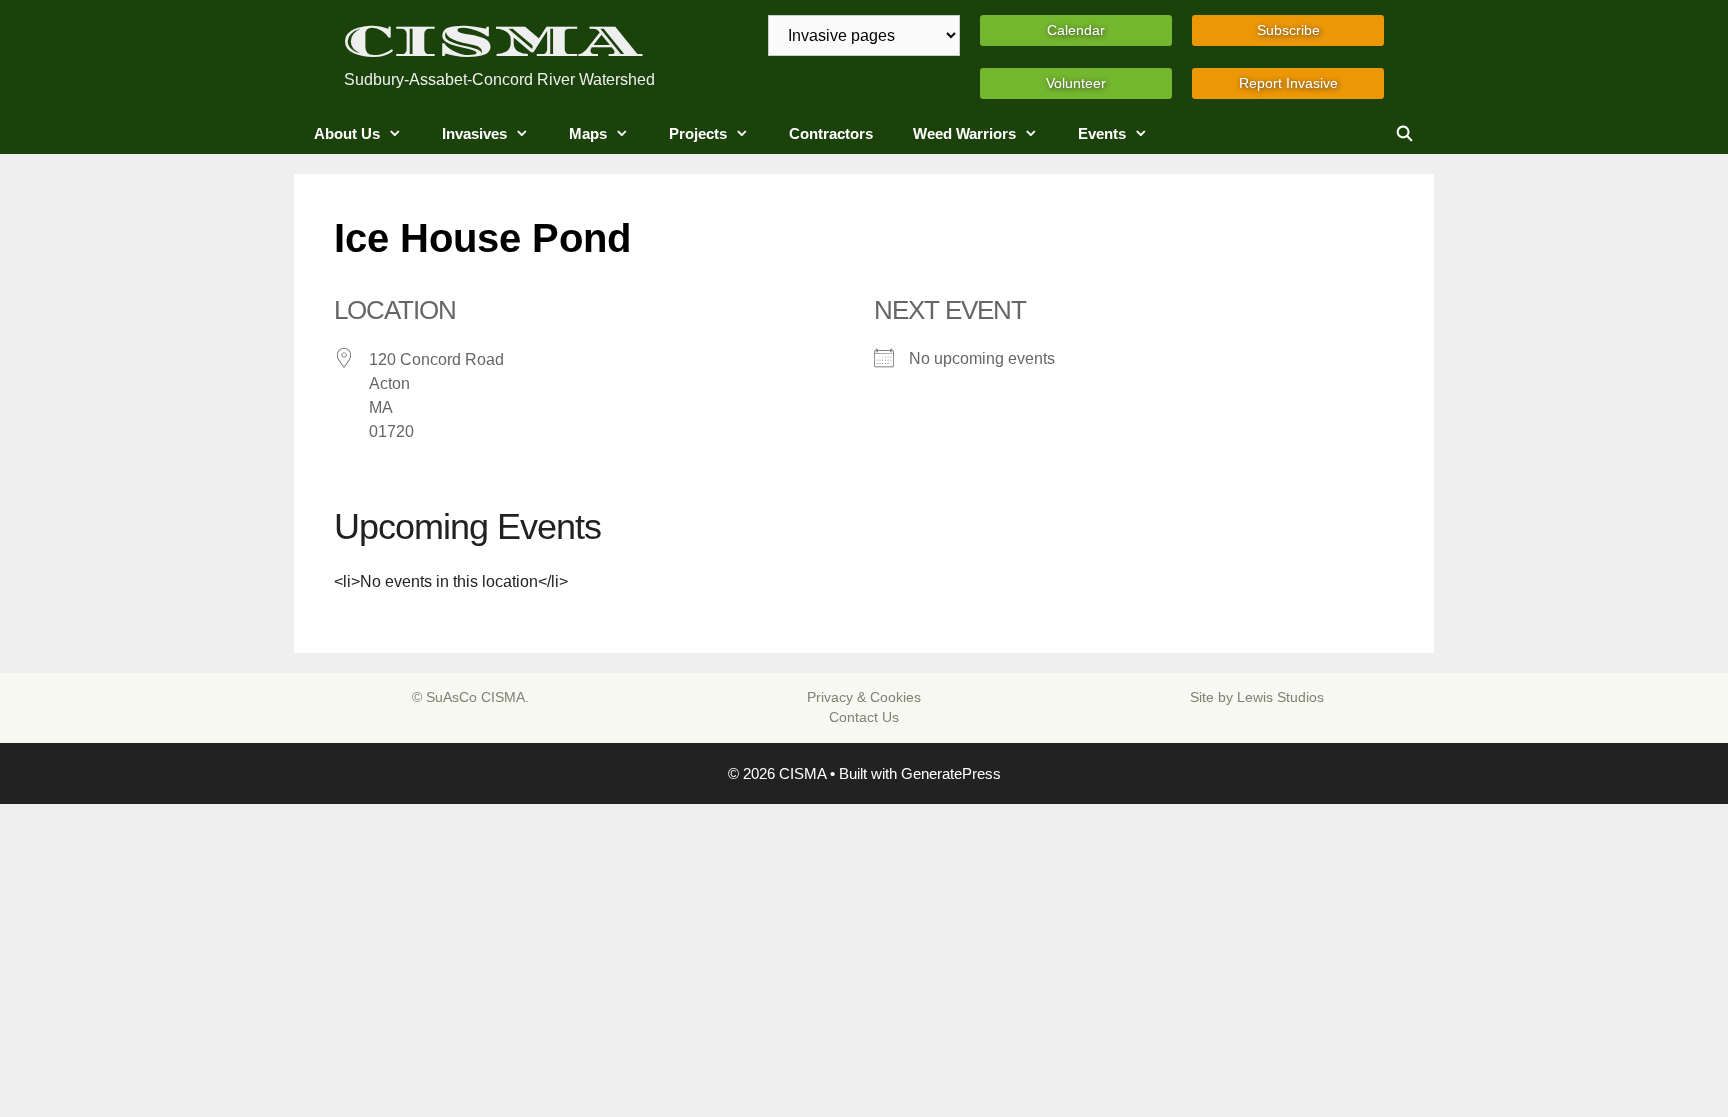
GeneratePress (951, 773)
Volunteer (1076, 83)
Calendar (1076, 30)
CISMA (493, 41)
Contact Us (864, 717)
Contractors (831, 133)
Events (1102, 133)
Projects (698, 133)
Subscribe (1288, 30)
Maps (588, 133)
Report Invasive (1288, 83)
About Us (347, 133)
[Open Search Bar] (1404, 134)
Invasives (474, 133)
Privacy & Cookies (864, 697)
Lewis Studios (1280, 697)
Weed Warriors (964, 133)
